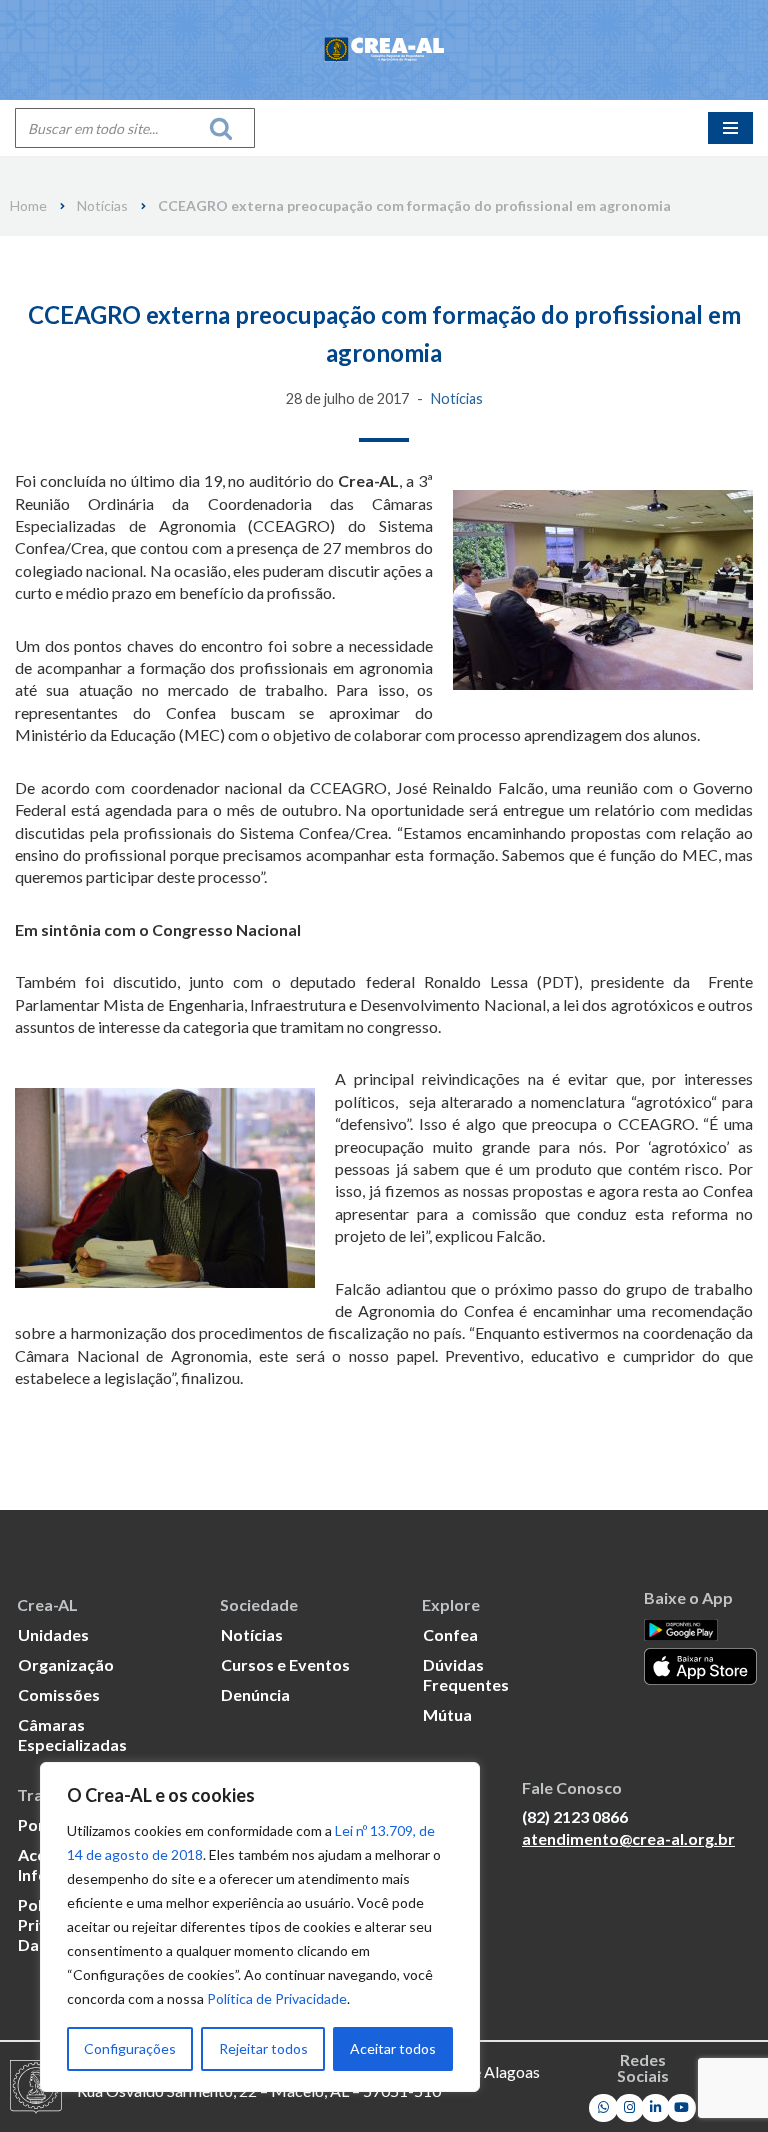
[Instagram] (629, 2108)
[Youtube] (681, 2108)
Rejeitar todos (263, 2048)
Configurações (130, 2048)
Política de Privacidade (277, 1998)
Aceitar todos (393, 2048)
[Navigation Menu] (730, 128)
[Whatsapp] (603, 2108)
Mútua (447, 1714)
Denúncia (255, 1694)
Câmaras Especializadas (72, 1734)
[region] (260, 1927)
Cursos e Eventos (285, 1664)
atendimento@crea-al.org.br (628, 1838)
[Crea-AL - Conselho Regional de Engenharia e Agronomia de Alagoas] (384, 50)
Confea (450, 1634)
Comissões (59, 1694)
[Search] (226, 128)
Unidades (53, 1634)
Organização (66, 1664)
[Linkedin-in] (655, 2108)
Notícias (102, 206)
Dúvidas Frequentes (466, 1674)
